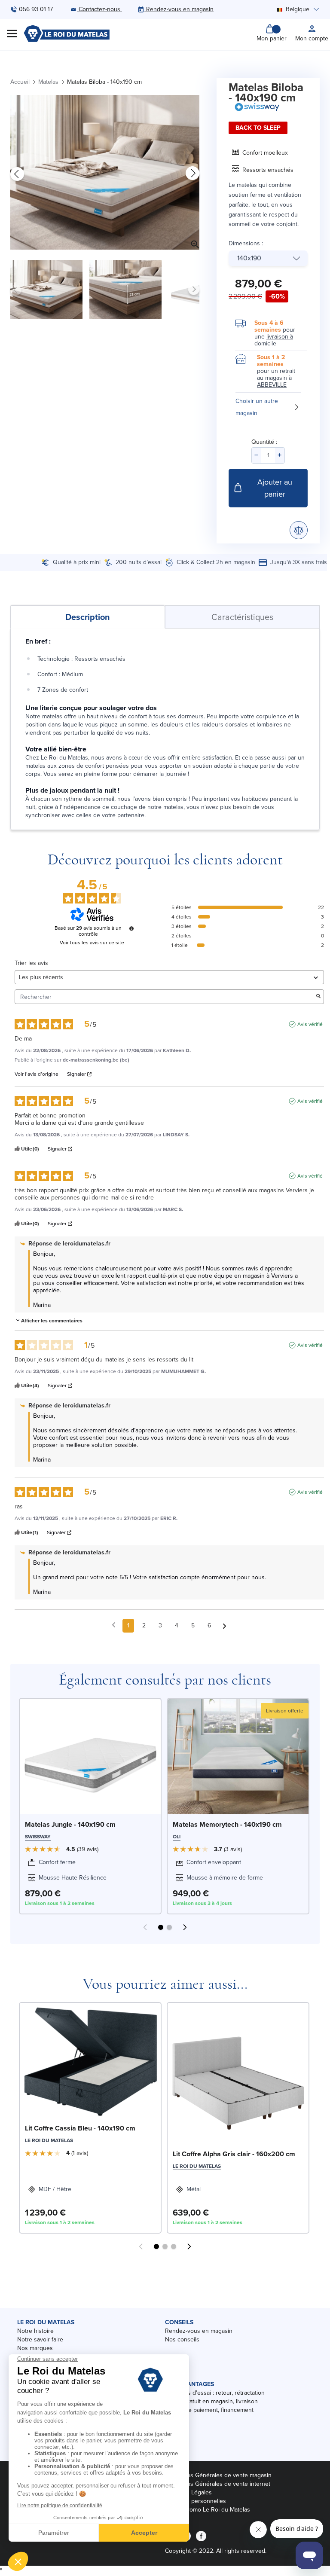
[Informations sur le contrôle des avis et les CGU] (131, 928)
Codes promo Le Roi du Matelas (208, 2510)
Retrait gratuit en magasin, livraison (211, 2401)
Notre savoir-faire (40, 2339)
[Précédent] (17, 174)
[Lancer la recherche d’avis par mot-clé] (318, 997)
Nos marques (35, 2348)
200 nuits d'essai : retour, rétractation (215, 2393)
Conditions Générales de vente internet (218, 2484)
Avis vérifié (310, 1024)
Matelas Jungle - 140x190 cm (70, 1824)
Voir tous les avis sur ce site (92, 943)
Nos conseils (182, 2339)
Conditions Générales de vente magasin (218, 2475)
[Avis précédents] (114, 1625)
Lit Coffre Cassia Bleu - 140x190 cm (80, 2128)
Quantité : (264, 442)
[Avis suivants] (225, 1626)
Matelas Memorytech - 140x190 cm (227, 1824)
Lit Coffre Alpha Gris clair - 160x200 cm (234, 2154)
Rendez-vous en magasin (199, 2331)
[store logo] (67, 34)
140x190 (249, 258)
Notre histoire (35, 2331)
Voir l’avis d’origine (37, 1074)
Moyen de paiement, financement (209, 2410)
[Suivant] (192, 174)
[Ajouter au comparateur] (299, 530)
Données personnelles (196, 2501)
